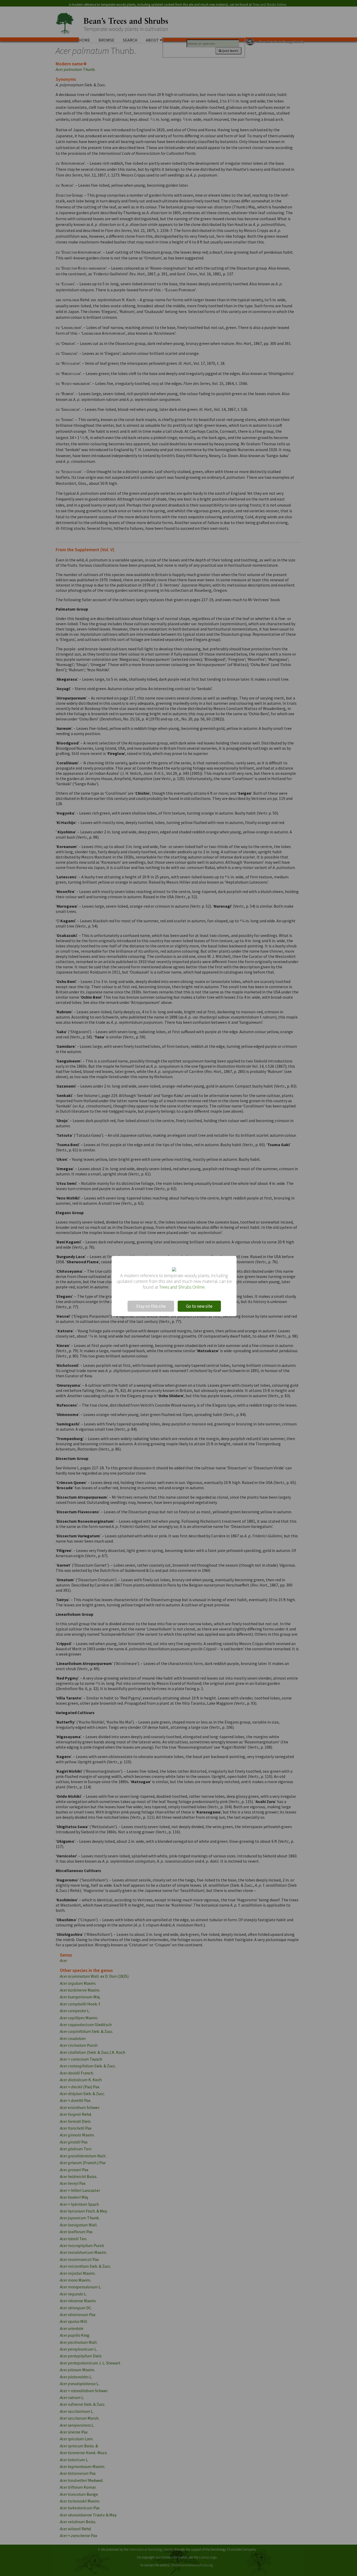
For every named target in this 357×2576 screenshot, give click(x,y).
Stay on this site (151, 1306)
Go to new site (199, 1306)
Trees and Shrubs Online (182, 1287)
